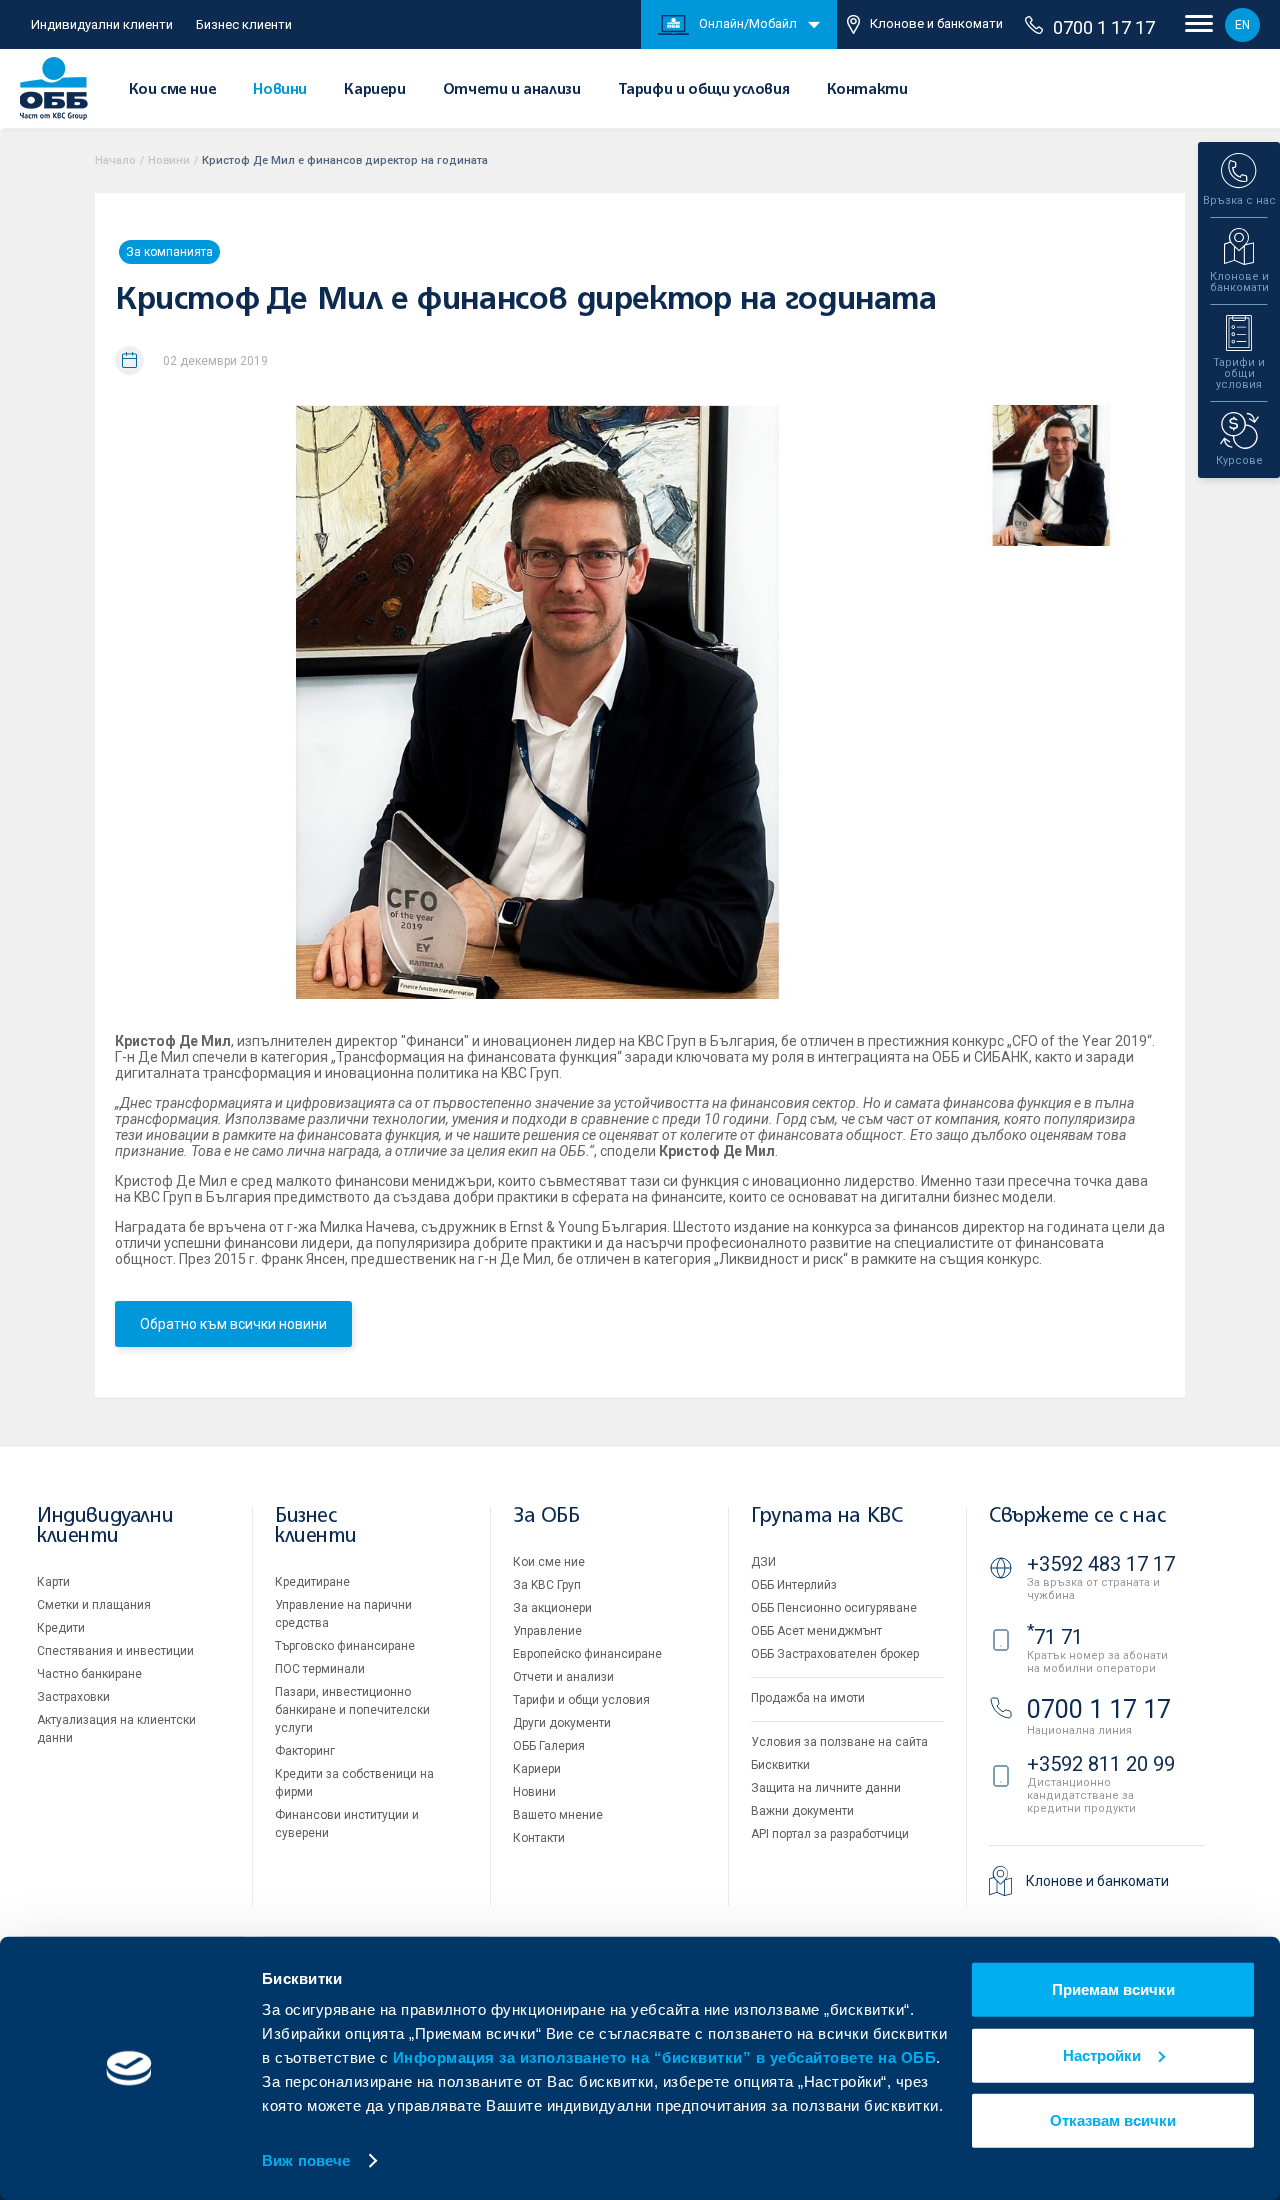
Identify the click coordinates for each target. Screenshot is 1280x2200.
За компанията (169, 252)
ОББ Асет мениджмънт (816, 1631)
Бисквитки (780, 1765)
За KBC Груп (547, 1585)
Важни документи (802, 1811)
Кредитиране (312, 1582)
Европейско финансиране (587, 1654)
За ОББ (546, 1516)
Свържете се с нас (1077, 1516)
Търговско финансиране (345, 1646)
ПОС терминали (320, 1669)
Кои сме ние (173, 90)
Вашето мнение (558, 1815)
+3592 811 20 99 (1101, 1764)
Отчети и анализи (512, 90)
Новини (280, 90)
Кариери (374, 90)
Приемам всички (1113, 1989)
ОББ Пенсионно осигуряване (834, 1608)
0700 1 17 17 (1104, 27)
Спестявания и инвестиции (115, 1651)
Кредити (61, 1628)
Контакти (867, 90)
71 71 (1055, 1637)
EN (1242, 25)
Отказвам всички (1113, 2120)
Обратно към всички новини (233, 1324)
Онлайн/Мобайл (748, 23)
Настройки (1102, 2054)
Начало (115, 160)
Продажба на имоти (808, 1698)
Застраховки (73, 1697)
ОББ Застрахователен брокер (835, 1654)
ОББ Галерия (549, 1746)
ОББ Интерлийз (794, 1585)
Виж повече (306, 2160)
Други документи (562, 1723)
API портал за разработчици (830, 1834)
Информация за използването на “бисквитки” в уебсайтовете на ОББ (665, 2057)
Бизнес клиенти (244, 24)
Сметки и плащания (94, 1605)
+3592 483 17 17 (1101, 1564)
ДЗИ (763, 1562)
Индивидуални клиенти (102, 24)
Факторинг (305, 1751)
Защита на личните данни (826, 1788)
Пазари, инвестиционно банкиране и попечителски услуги (352, 1710)
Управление (547, 1631)
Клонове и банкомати (936, 23)
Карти (53, 1582)
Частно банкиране (89, 1674)
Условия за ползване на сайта (839, 1742)
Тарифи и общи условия (704, 90)
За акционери (552, 1608)
